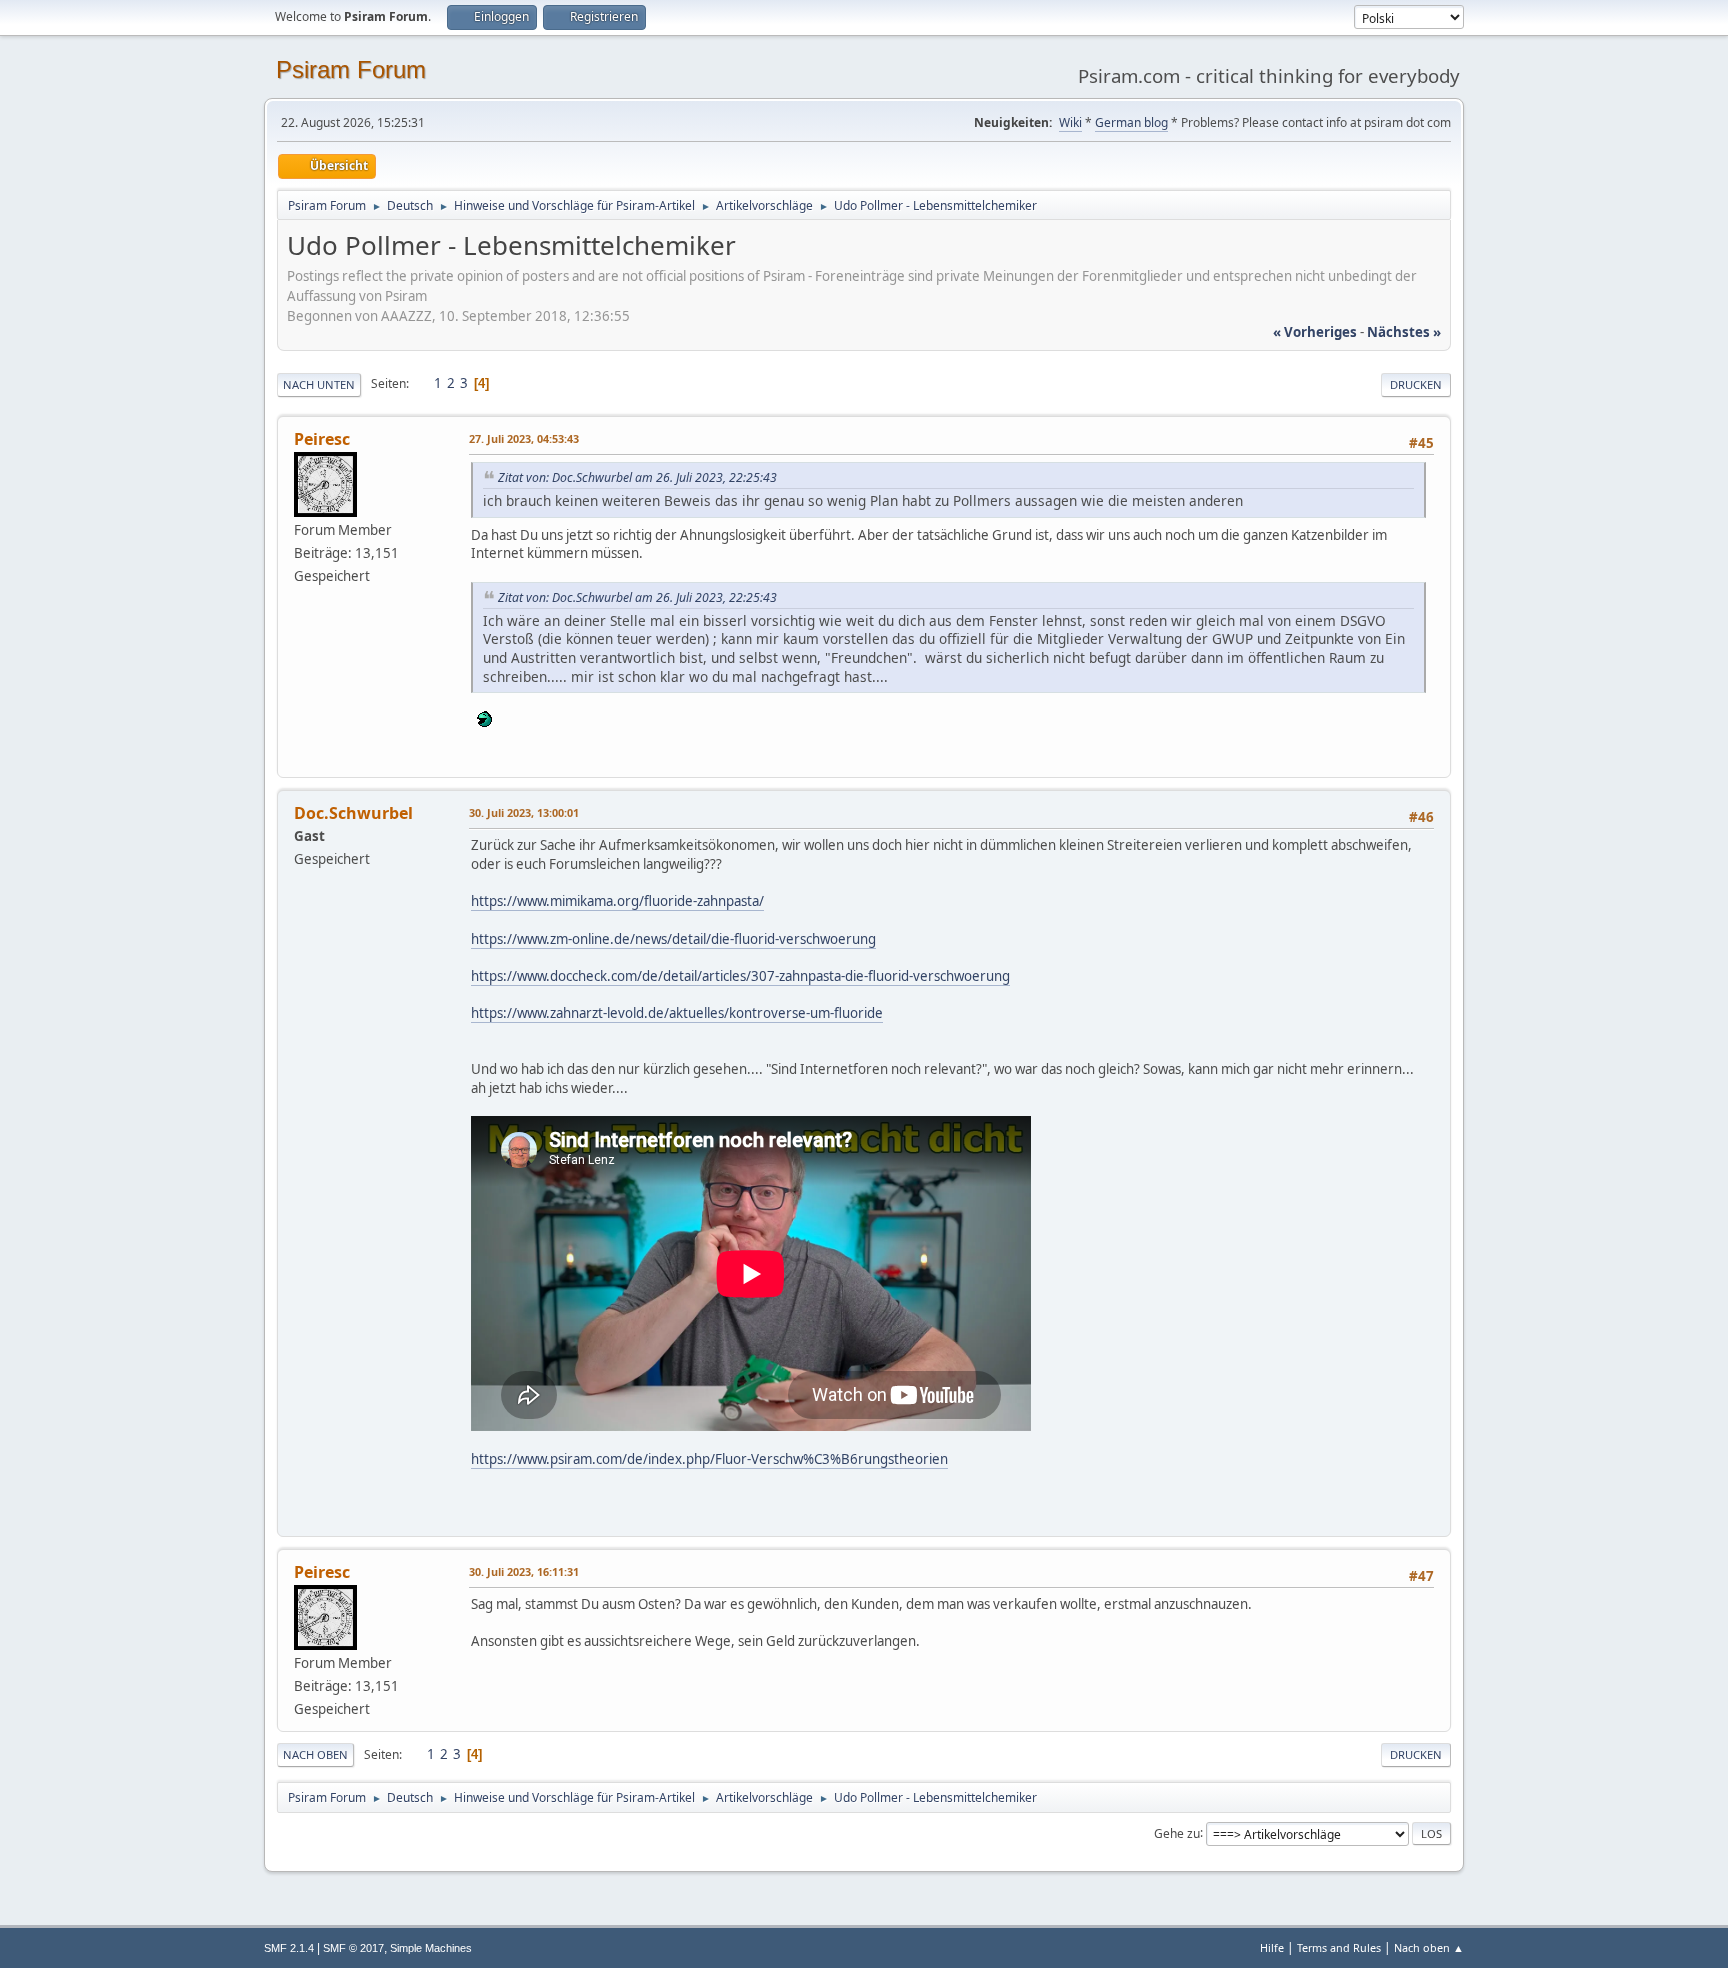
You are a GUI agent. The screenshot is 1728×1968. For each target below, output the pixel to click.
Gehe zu (1177, 1832)
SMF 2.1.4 (289, 1948)
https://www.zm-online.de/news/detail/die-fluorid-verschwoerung (673, 939)
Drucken (1416, 384)
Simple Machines (431, 1948)
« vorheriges (1315, 332)
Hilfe (1272, 1947)
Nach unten (319, 384)
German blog (1131, 122)
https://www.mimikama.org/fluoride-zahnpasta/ (617, 901)
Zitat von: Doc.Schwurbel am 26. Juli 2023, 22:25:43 (637, 477)
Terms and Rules (1339, 1947)
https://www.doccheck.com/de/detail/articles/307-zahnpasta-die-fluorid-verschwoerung (740, 976)
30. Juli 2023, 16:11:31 (524, 1571)
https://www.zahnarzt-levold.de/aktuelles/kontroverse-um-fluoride (677, 1013)
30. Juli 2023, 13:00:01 (524, 812)
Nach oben (315, 1754)
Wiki (1070, 122)
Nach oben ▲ (1429, 1947)
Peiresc (322, 439)
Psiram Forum (351, 69)
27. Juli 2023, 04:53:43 (524, 438)
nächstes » (1404, 332)
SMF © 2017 (353, 1948)
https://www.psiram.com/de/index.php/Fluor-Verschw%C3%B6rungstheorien (709, 1459)
